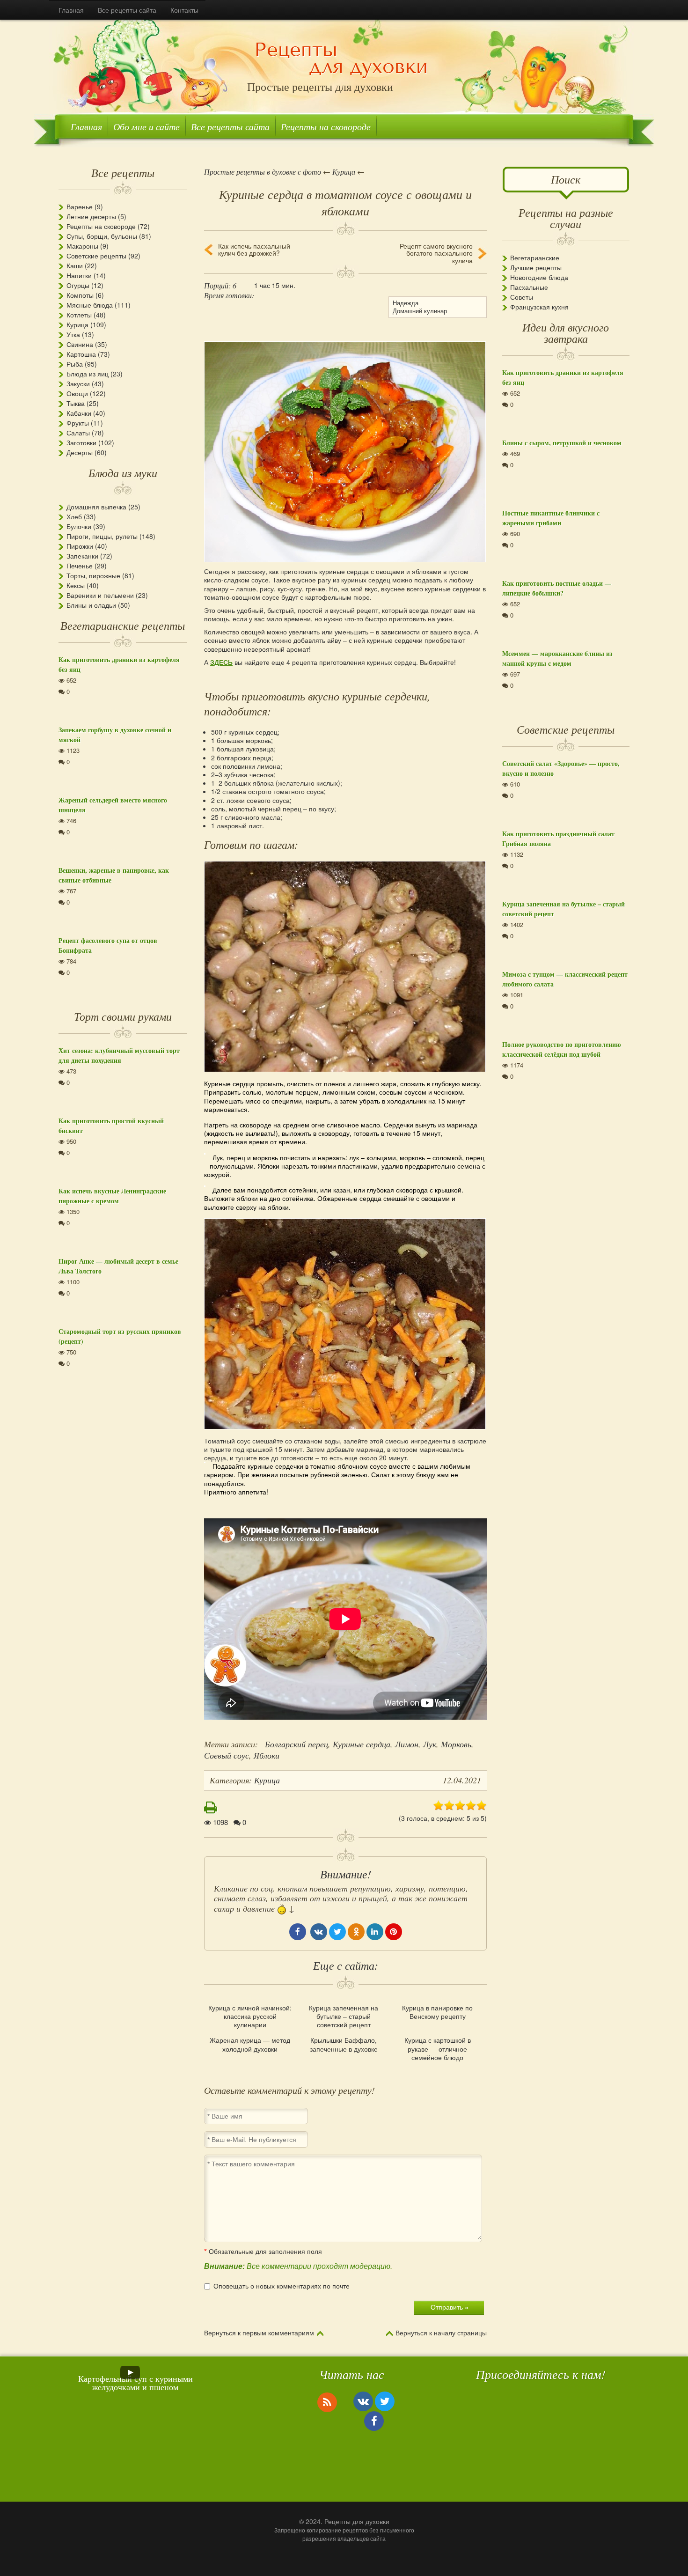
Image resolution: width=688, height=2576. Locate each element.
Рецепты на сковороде (326, 126)
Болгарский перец (296, 1744)
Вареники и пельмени (100, 595)
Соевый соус (227, 1755)
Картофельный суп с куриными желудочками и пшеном (135, 2383)
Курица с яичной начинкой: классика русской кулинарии (250, 2016)
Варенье (80, 206)
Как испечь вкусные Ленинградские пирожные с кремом (112, 1196)
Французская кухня (539, 307)
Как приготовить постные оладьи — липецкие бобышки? (557, 588)
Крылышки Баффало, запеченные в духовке (344, 2044)
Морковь (456, 1744)
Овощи (77, 393)
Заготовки (81, 442)
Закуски (78, 383)
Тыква (76, 403)
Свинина (80, 344)
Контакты (184, 10)
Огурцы (78, 285)
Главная (71, 10)
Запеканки (82, 556)
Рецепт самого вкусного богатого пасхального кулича (436, 253)
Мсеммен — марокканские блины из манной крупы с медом (557, 658)
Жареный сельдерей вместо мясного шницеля (113, 805)
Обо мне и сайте (146, 126)
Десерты (80, 452)
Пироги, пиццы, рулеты (102, 536)
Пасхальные (529, 287)
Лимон (407, 1744)
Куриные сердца (362, 1744)
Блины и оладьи (91, 605)
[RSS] (327, 2402)
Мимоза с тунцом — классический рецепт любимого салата (565, 979)
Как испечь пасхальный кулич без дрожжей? (254, 250)
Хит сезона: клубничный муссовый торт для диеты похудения (119, 1055)
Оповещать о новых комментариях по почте (282, 2286)
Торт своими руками (123, 1016)
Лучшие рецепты (536, 267)
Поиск (566, 179)
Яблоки (267, 1755)
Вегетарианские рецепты (123, 625)
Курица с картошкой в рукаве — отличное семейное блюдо (438, 2049)
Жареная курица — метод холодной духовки (250, 2044)
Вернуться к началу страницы (441, 2333)
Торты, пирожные (93, 575)
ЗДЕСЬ (221, 662)
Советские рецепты (96, 256)
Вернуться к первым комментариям (259, 2333)
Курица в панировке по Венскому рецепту (437, 2012)
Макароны (82, 246)
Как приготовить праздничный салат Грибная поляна (558, 839)
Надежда (406, 303)
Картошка (81, 354)
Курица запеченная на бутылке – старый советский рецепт (344, 2016)
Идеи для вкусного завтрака (566, 332)
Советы (522, 297)
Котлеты (79, 315)
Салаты (78, 433)
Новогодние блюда (539, 277)
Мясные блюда (90, 305)
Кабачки (79, 413)
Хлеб (74, 516)
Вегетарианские (535, 258)
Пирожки (80, 546)
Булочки (79, 526)
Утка (73, 334)
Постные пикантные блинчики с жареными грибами (551, 518)
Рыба (75, 364)
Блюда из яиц (88, 374)
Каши (75, 265)
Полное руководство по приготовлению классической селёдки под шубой (562, 1049)
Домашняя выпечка (96, 507)
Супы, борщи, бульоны (102, 236)
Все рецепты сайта (127, 10)
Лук (430, 1744)
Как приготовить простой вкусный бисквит (111, 1126)
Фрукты (78, 423)
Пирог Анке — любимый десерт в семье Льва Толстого (118, 1266)
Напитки (79, 275)
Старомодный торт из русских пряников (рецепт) (120, 1336)
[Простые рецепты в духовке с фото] (341, 59)
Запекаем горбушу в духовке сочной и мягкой (115, 735)
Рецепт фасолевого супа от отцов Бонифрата (108, 945)
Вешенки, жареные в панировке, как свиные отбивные (114, 875)
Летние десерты (91, 216)
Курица (77, 324)
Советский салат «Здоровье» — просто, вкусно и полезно (561, 768)
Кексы (76, 585)
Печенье (80, 566)
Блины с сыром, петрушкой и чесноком (562, 443)
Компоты (80, 295)
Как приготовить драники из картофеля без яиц (119, 664)
